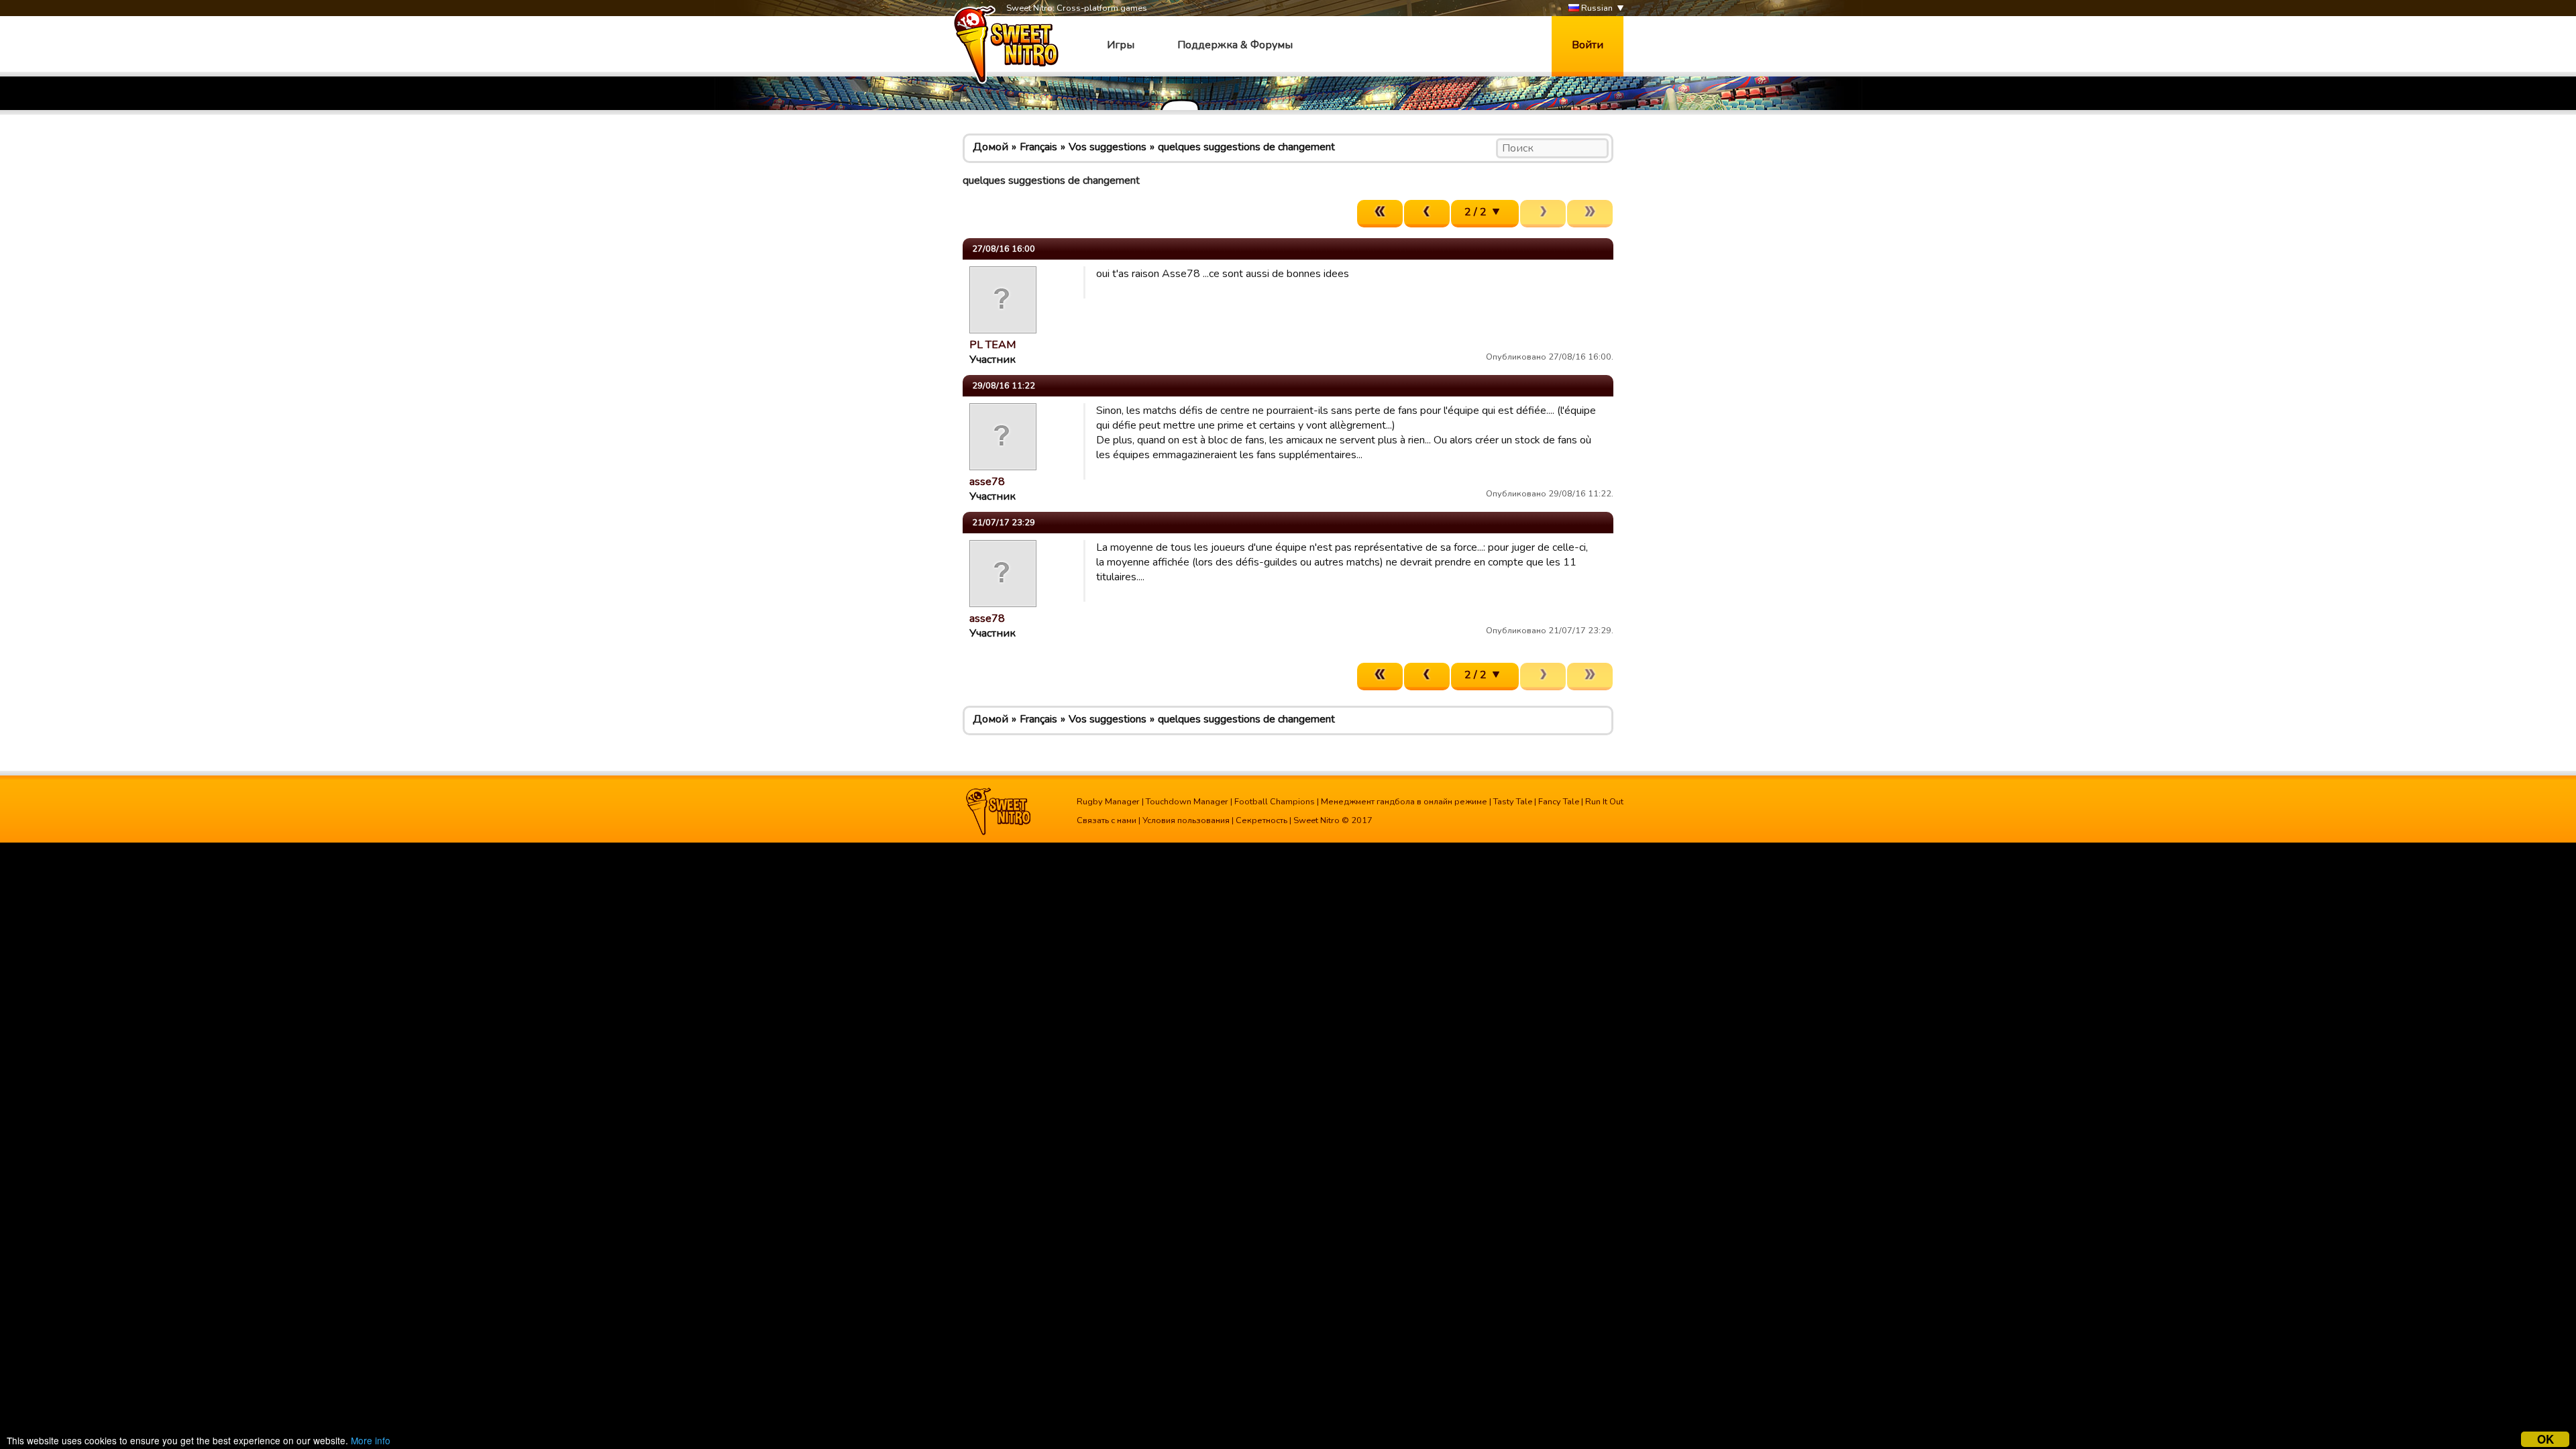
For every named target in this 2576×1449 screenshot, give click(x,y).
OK (2545, 1439)
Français (1038, 147)
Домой (990, 147)
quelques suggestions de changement (1246, 147)
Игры (1121, 45)
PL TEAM (992, 345)
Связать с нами (1107, 820)
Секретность (1262, 820)
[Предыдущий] (1427, 214)
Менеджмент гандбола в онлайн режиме (1404, 802)
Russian (1596, 8)
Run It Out (1604, 802)
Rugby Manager (1108, 802)
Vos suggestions (1108, 147)
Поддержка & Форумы (1235, 45)
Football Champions (1275, 802)
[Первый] (1380, 214)
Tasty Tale (1513, 802)
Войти (1588, 45)
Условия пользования (1186, 820)
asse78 (987, 482)
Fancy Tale (1559, 802)
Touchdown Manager (1187, 802)
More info (371, 1440)
